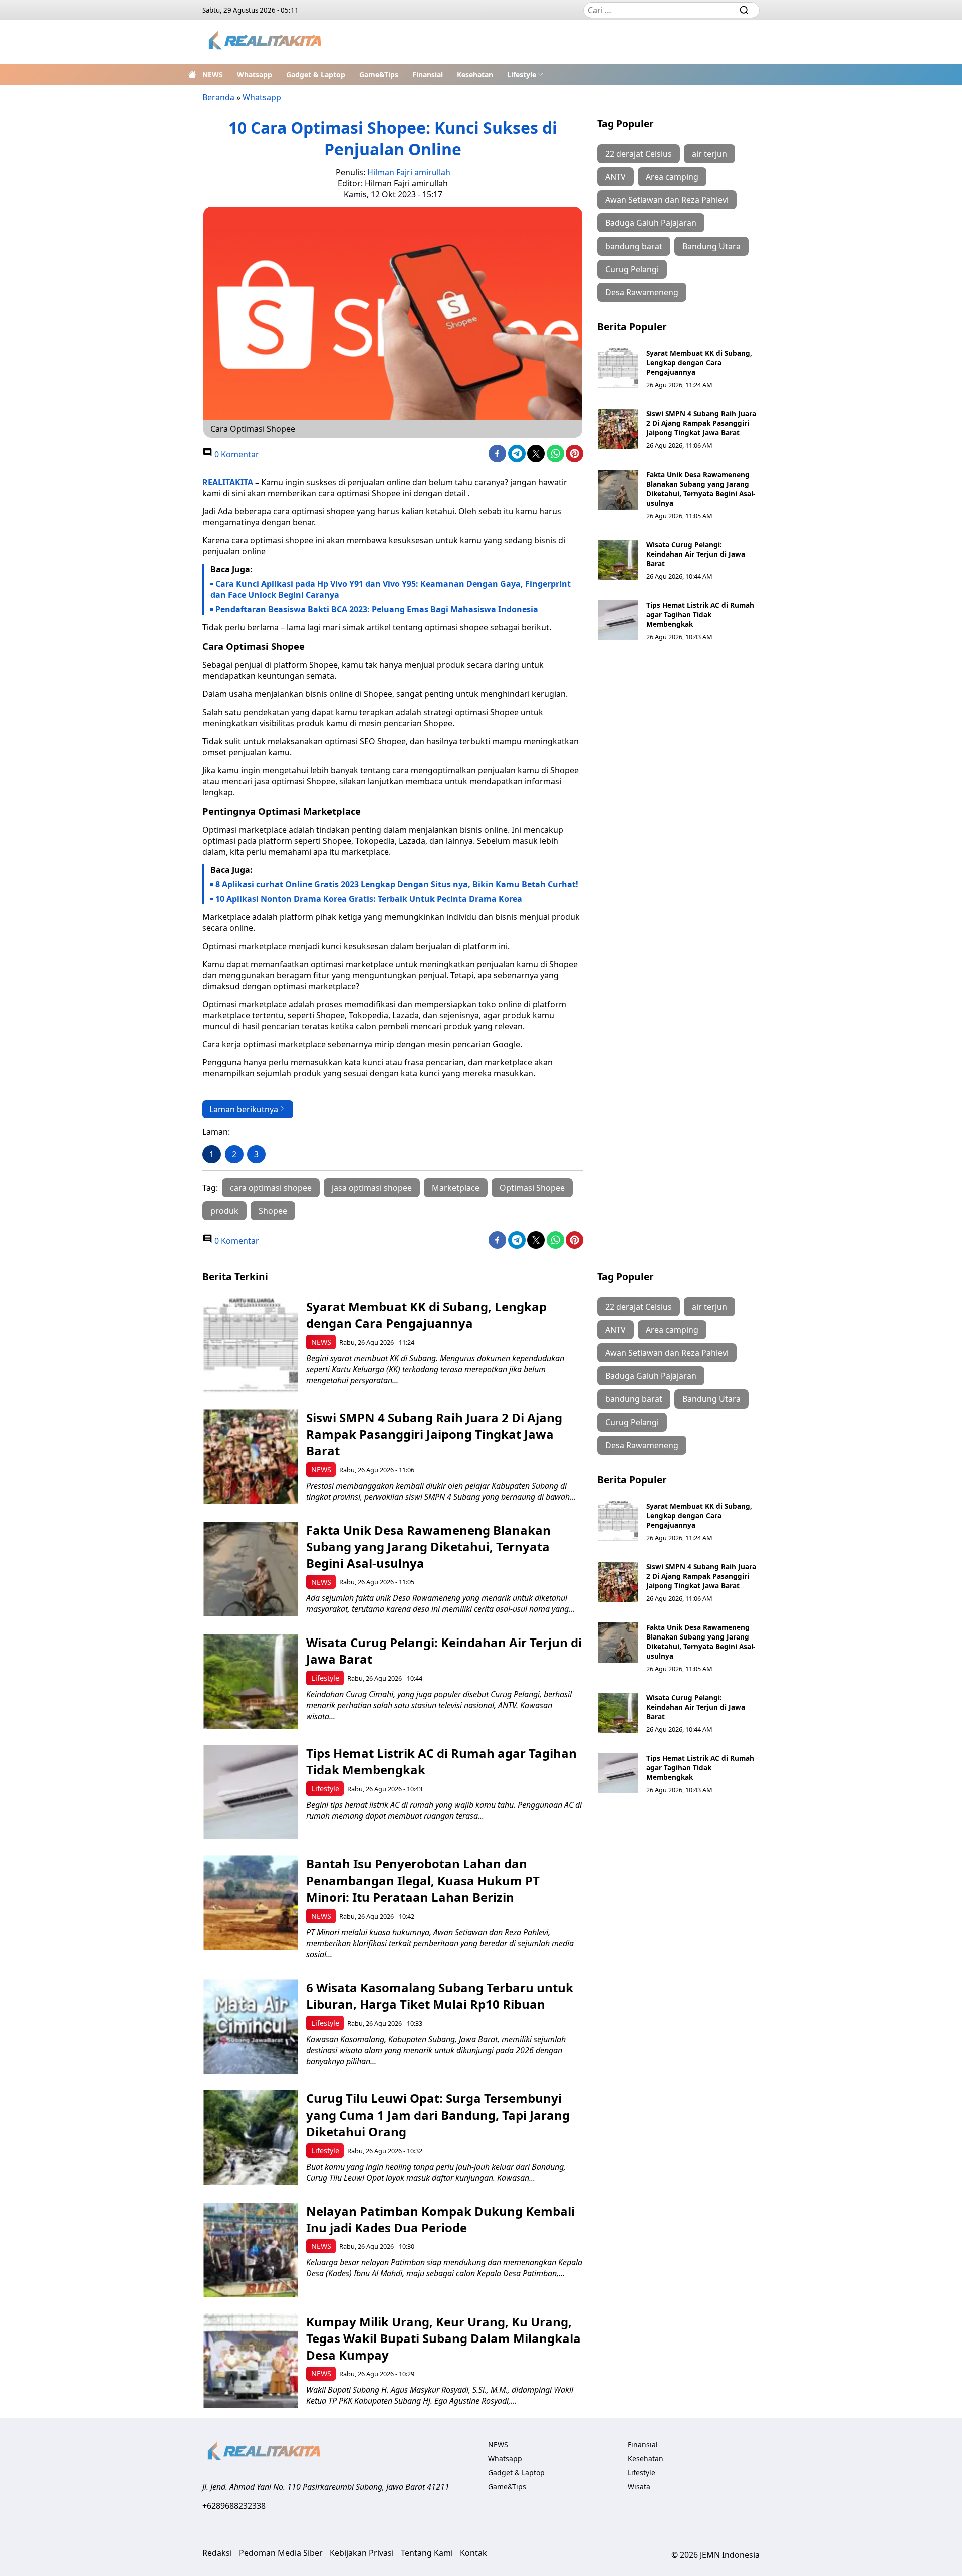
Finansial (428, 74)
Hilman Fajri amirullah (409, 172)
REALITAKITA (228, 482)
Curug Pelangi (632, 269)
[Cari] (744, 10)
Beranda (218, 97)
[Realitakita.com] (266, 42)
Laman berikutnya (244, 1109)
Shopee (273, 1211)
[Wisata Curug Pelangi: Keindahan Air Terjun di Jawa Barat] (618, 560)
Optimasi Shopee (532, 1188)
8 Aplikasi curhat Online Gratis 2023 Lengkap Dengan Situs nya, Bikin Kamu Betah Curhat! (397, 884)
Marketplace (456, 1188)
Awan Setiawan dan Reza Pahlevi (667, 200)
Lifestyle (522, 74)
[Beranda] (192, 74)
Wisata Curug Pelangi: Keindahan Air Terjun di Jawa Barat (696, 554)
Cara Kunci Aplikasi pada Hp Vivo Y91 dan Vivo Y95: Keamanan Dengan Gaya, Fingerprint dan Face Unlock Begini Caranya (391, 589)
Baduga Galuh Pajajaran (651, 223)
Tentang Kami (427, 2553)
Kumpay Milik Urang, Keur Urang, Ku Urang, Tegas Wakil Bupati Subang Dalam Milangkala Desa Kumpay (443, 2338)
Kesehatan (475, 74)
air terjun (709, 154)
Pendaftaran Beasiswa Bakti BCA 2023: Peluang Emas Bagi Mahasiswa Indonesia (377, 609)
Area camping (672, 177)
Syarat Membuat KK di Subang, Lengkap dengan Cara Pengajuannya (699, 363)
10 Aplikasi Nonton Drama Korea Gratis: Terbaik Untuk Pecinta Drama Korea (369, 899)
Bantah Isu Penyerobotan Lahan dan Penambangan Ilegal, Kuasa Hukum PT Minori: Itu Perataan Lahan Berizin (423, 1880)
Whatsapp (255, 74)
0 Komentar (236, 454)
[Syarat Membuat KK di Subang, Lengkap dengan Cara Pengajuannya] (618, 368)
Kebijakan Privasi (362, 2553)
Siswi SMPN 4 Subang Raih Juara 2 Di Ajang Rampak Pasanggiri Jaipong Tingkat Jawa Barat (701, 423)
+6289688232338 (234, 2506)
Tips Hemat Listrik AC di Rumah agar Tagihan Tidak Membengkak (700, 615)
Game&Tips (379, 74)
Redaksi (217, 2553)
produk (224, 1211)
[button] (525, 74)
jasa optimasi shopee (372, 1188)
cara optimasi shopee (271, 1188)
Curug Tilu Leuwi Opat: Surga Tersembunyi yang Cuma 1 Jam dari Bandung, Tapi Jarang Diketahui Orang (438, 2115)
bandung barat (634, 246)
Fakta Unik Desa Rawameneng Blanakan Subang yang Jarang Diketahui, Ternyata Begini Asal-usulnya (701, 489)
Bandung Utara (711, 246)
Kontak (473, 2553)
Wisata (639, 2487)
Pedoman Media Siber (281, 2553)
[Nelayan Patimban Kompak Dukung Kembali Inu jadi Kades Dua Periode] (251, 2250)
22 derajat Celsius (639, 154)
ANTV (616, 177)
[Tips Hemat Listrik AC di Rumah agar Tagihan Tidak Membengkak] (618, 620)
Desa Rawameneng (642, 292)
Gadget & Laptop (316, 74)
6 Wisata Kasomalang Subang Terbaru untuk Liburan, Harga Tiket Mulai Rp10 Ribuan (440, 1996)
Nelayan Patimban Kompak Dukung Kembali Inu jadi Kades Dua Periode (440, 2219)
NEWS (213, 74)
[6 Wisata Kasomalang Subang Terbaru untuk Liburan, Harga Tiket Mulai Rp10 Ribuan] (251, 2027)
